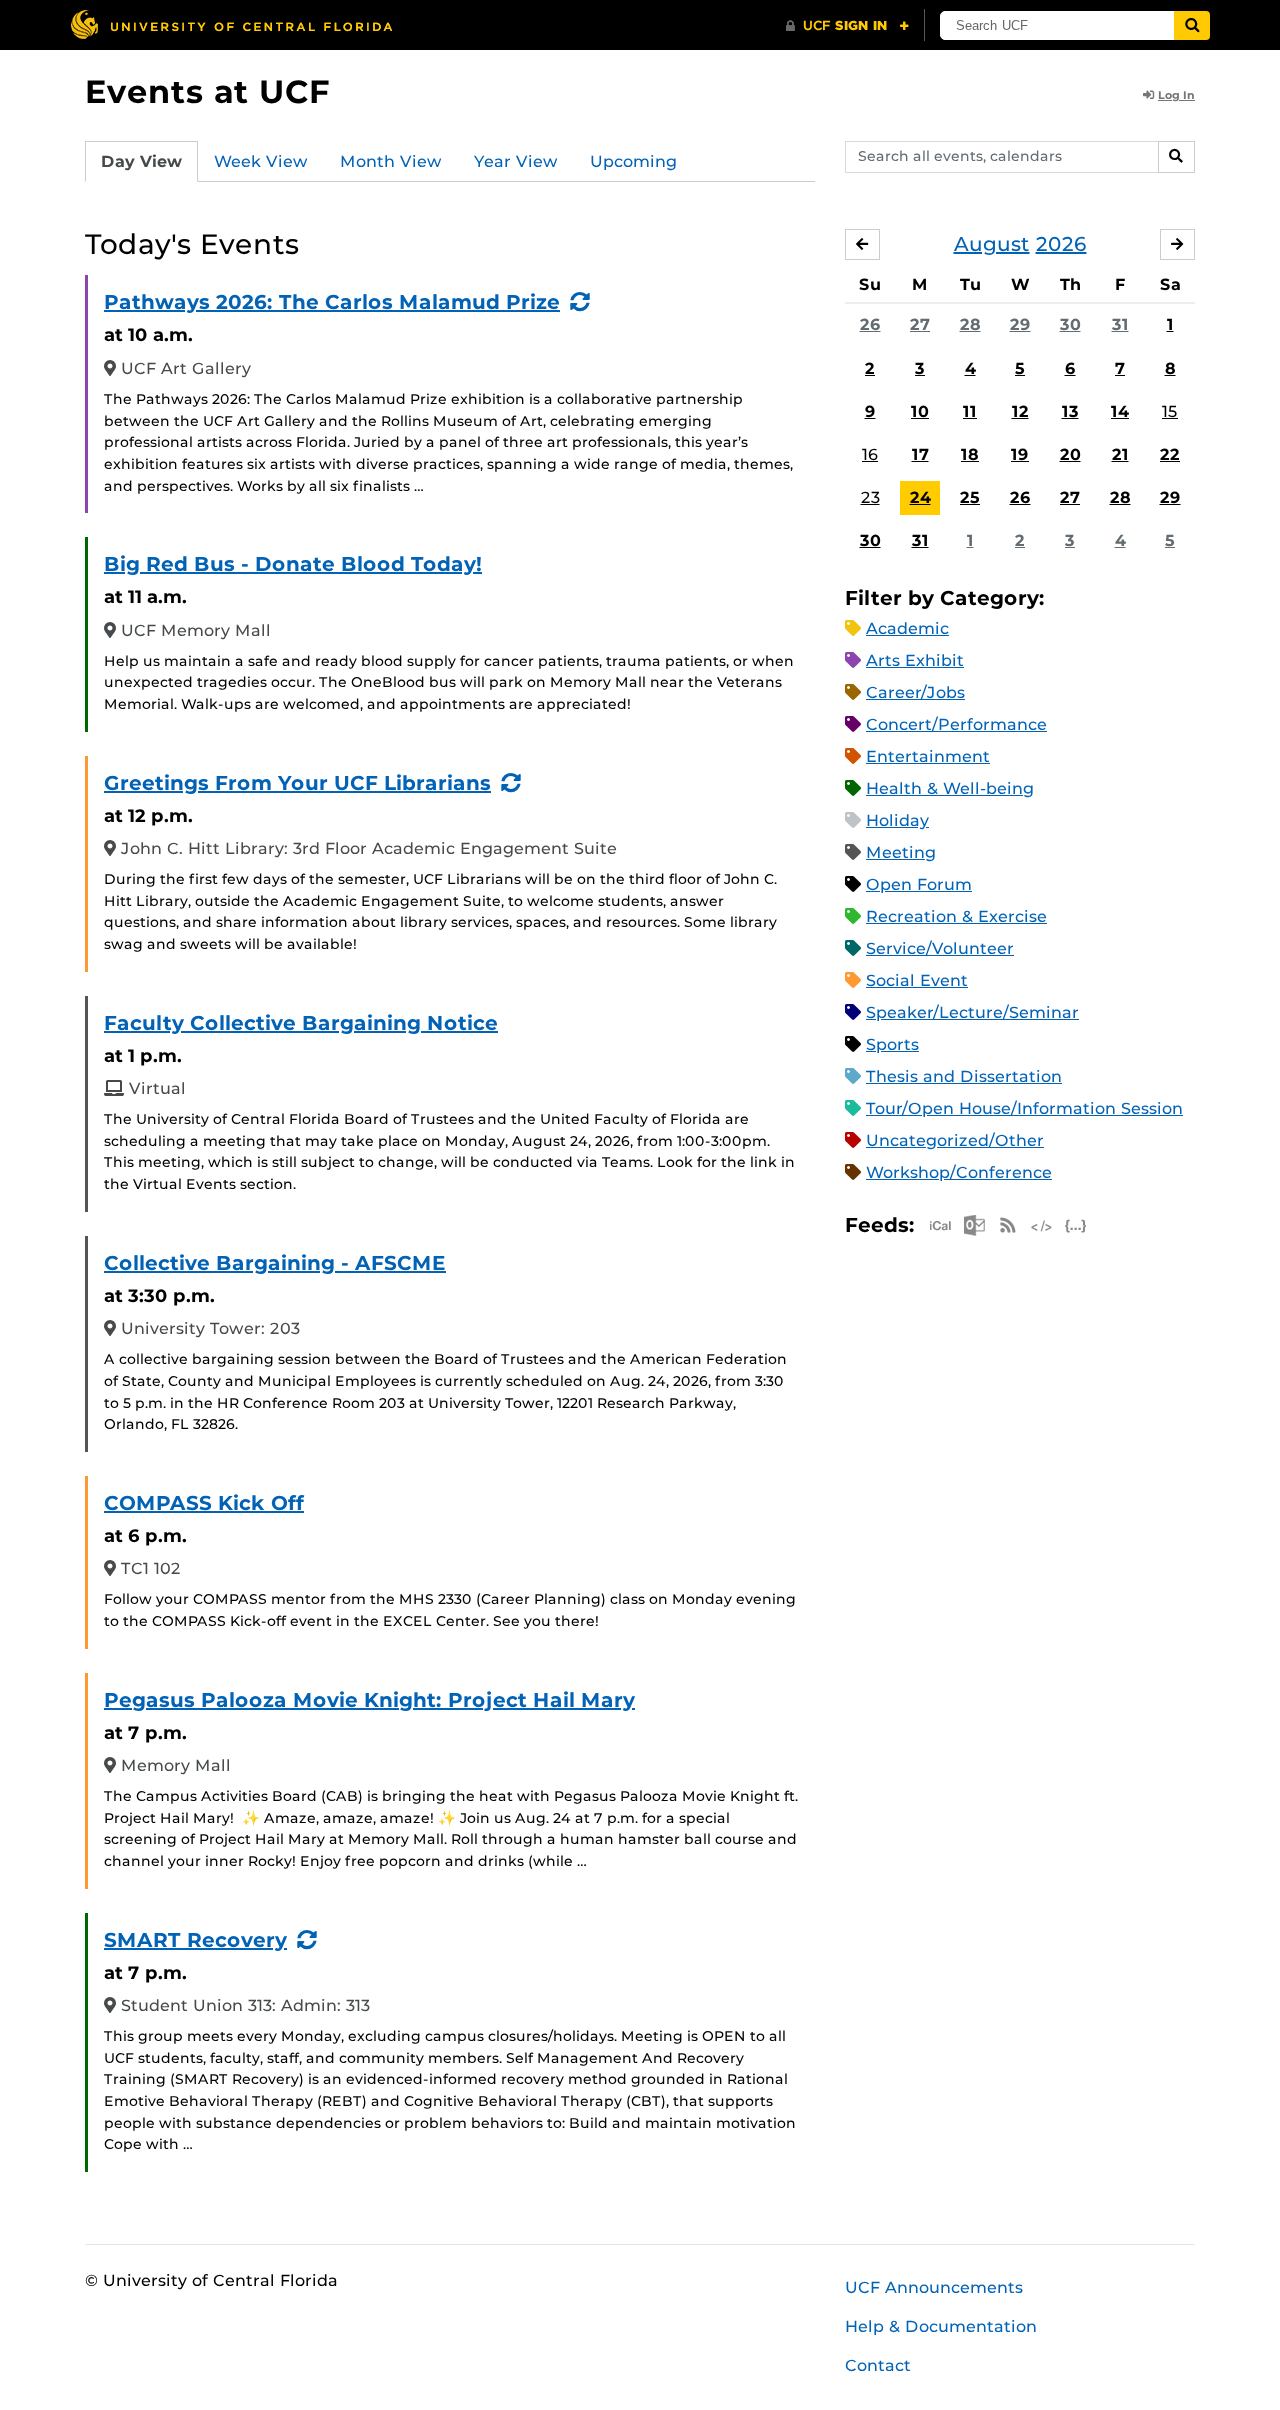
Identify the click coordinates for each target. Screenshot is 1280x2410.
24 (920, 497)
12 (1020, 411)
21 (1120, 454)
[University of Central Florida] (231, 24)
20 (1070, 454)
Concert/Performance (956, 724)
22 (1170, 454)
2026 (1061, 244)
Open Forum (919, 884)
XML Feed (1042, 1225)
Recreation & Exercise (956, 916)
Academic (907, 628)
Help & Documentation (941, 2326)
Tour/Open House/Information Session (1024, 1108)
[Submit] (1192, 25)
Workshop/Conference (959, 1172)
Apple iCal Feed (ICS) (940, 1225)
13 (1070, 411)
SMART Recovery (195, 1940)
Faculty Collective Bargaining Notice (301, 1023)
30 (1070, 324)
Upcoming (633, 161)
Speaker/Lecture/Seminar (972, 1012)
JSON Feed (1076, 1225)
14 (1120, 411)
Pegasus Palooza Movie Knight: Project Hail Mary (369, 1700)
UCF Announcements (934, 2287)
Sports (892, 1044)
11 (970, 411)
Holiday (897, 820)
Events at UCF (207, 91)
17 (920, 454)
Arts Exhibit (915, 660)
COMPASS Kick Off (204, 1503)
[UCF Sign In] (847, 26)
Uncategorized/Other (955, 1140)
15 (1170, 411)
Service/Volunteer (940, 948)
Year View (516, 161)
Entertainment (928, 756)
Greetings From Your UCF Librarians (297, 783)
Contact (878, 2365)
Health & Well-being (950, 788)
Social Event (917, 980)
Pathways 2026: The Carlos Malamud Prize (332, 302)
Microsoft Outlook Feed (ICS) (974, 1225)
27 (920, 324)
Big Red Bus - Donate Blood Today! (293, 564)
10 (920, 411)
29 (1020, 324)
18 (970, 454)
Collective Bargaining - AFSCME (275, 1263)
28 (970, 324)
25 (970, 497)
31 (1120, 324)
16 (870, 454)
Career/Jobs (915, 692)
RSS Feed (1008, 1225)
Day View (141, 161)
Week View (261, 161)
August (992, 244)
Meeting (901, 852)
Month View (391, 161)
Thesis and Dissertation (964, 1076)
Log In (1176, 95)
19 (1020, 454)
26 (870, 324)
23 (870, 497)
